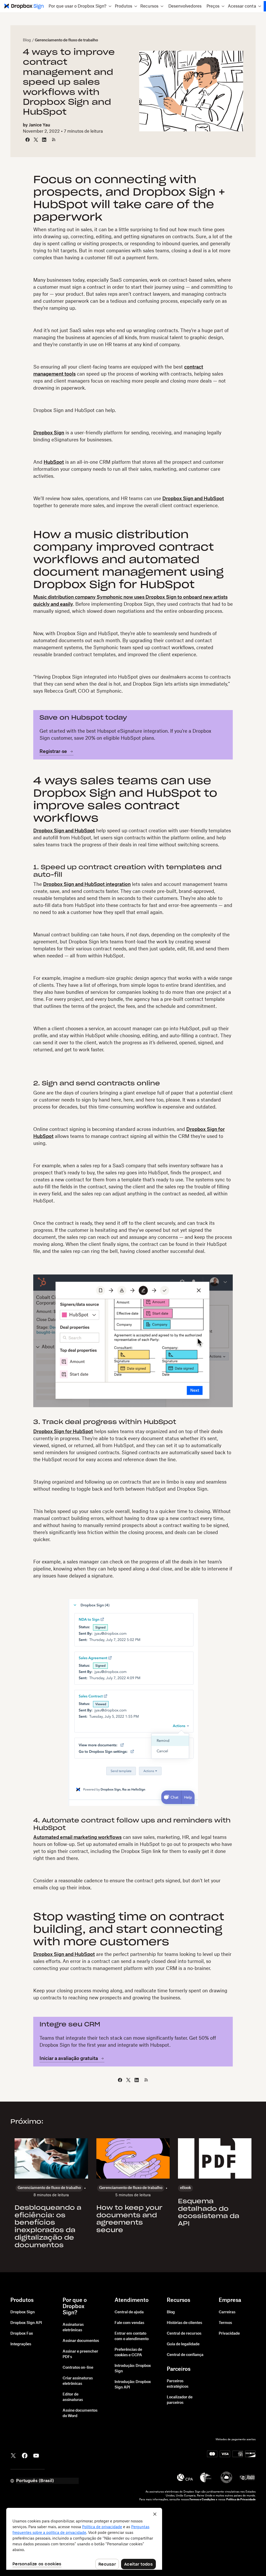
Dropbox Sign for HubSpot (63, 1432)
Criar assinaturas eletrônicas (78, 2381)
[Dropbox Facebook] (25, 2455)
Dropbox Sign (49, 433)
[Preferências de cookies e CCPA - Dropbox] (84, 2539)
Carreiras (227, 2312)
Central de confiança (185, 2355)
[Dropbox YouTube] (36, 2455)
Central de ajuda (129, 2312)
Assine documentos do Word (80, 2413)
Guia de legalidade (183, 2344)
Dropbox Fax (22, 2334)
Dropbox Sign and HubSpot (193, 499)
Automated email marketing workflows (77, 1837)
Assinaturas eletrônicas (73, 2327)
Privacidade (229, 2334)
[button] (80, 6)
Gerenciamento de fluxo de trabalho (66, 40)
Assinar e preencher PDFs (80, 2354)
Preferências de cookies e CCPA (128, 2352)
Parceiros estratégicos (178, 2384)
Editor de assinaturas (73, 2397)
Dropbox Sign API (26, 2323)
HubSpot (54, 462)
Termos (225, 2323)
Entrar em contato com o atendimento (132, 2336)
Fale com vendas (129, 2323)
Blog (27, 40)
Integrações (21, 2344)
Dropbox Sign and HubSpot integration (87, 884)
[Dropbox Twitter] (13, 2455)
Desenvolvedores (185, 6)
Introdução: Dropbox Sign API (133, 2385)
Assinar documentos (81, 2341)
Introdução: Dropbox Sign (133, 2369)
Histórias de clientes (184, 2323)
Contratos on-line (78, 2368)
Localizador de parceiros (180, 2400)
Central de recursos (184, 2334)
